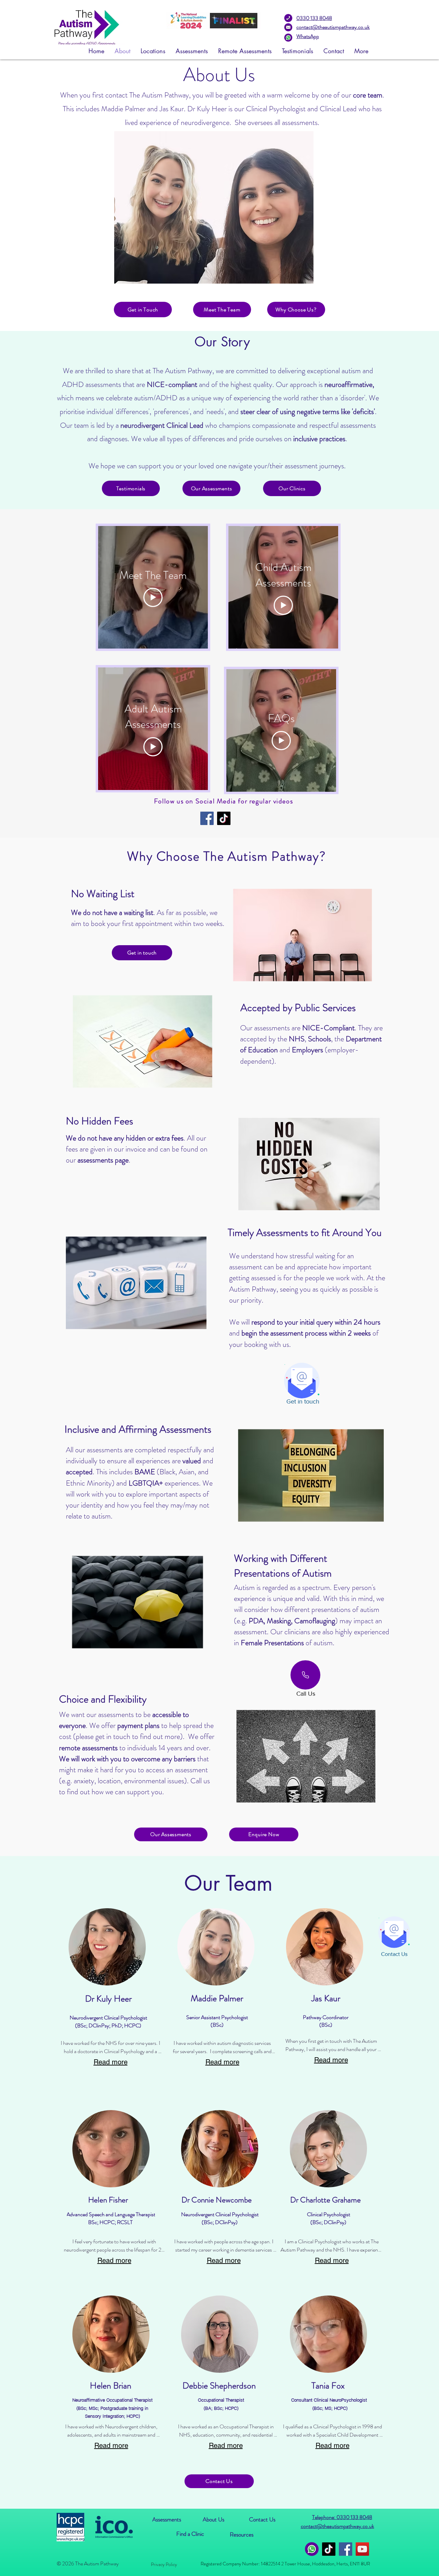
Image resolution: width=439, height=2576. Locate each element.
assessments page (103, 1160)
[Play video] (153, 597)
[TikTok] (224, 818)
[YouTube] (362, 2549)
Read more (111, 2062)
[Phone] (305, 1675)
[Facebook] (207, 818)
